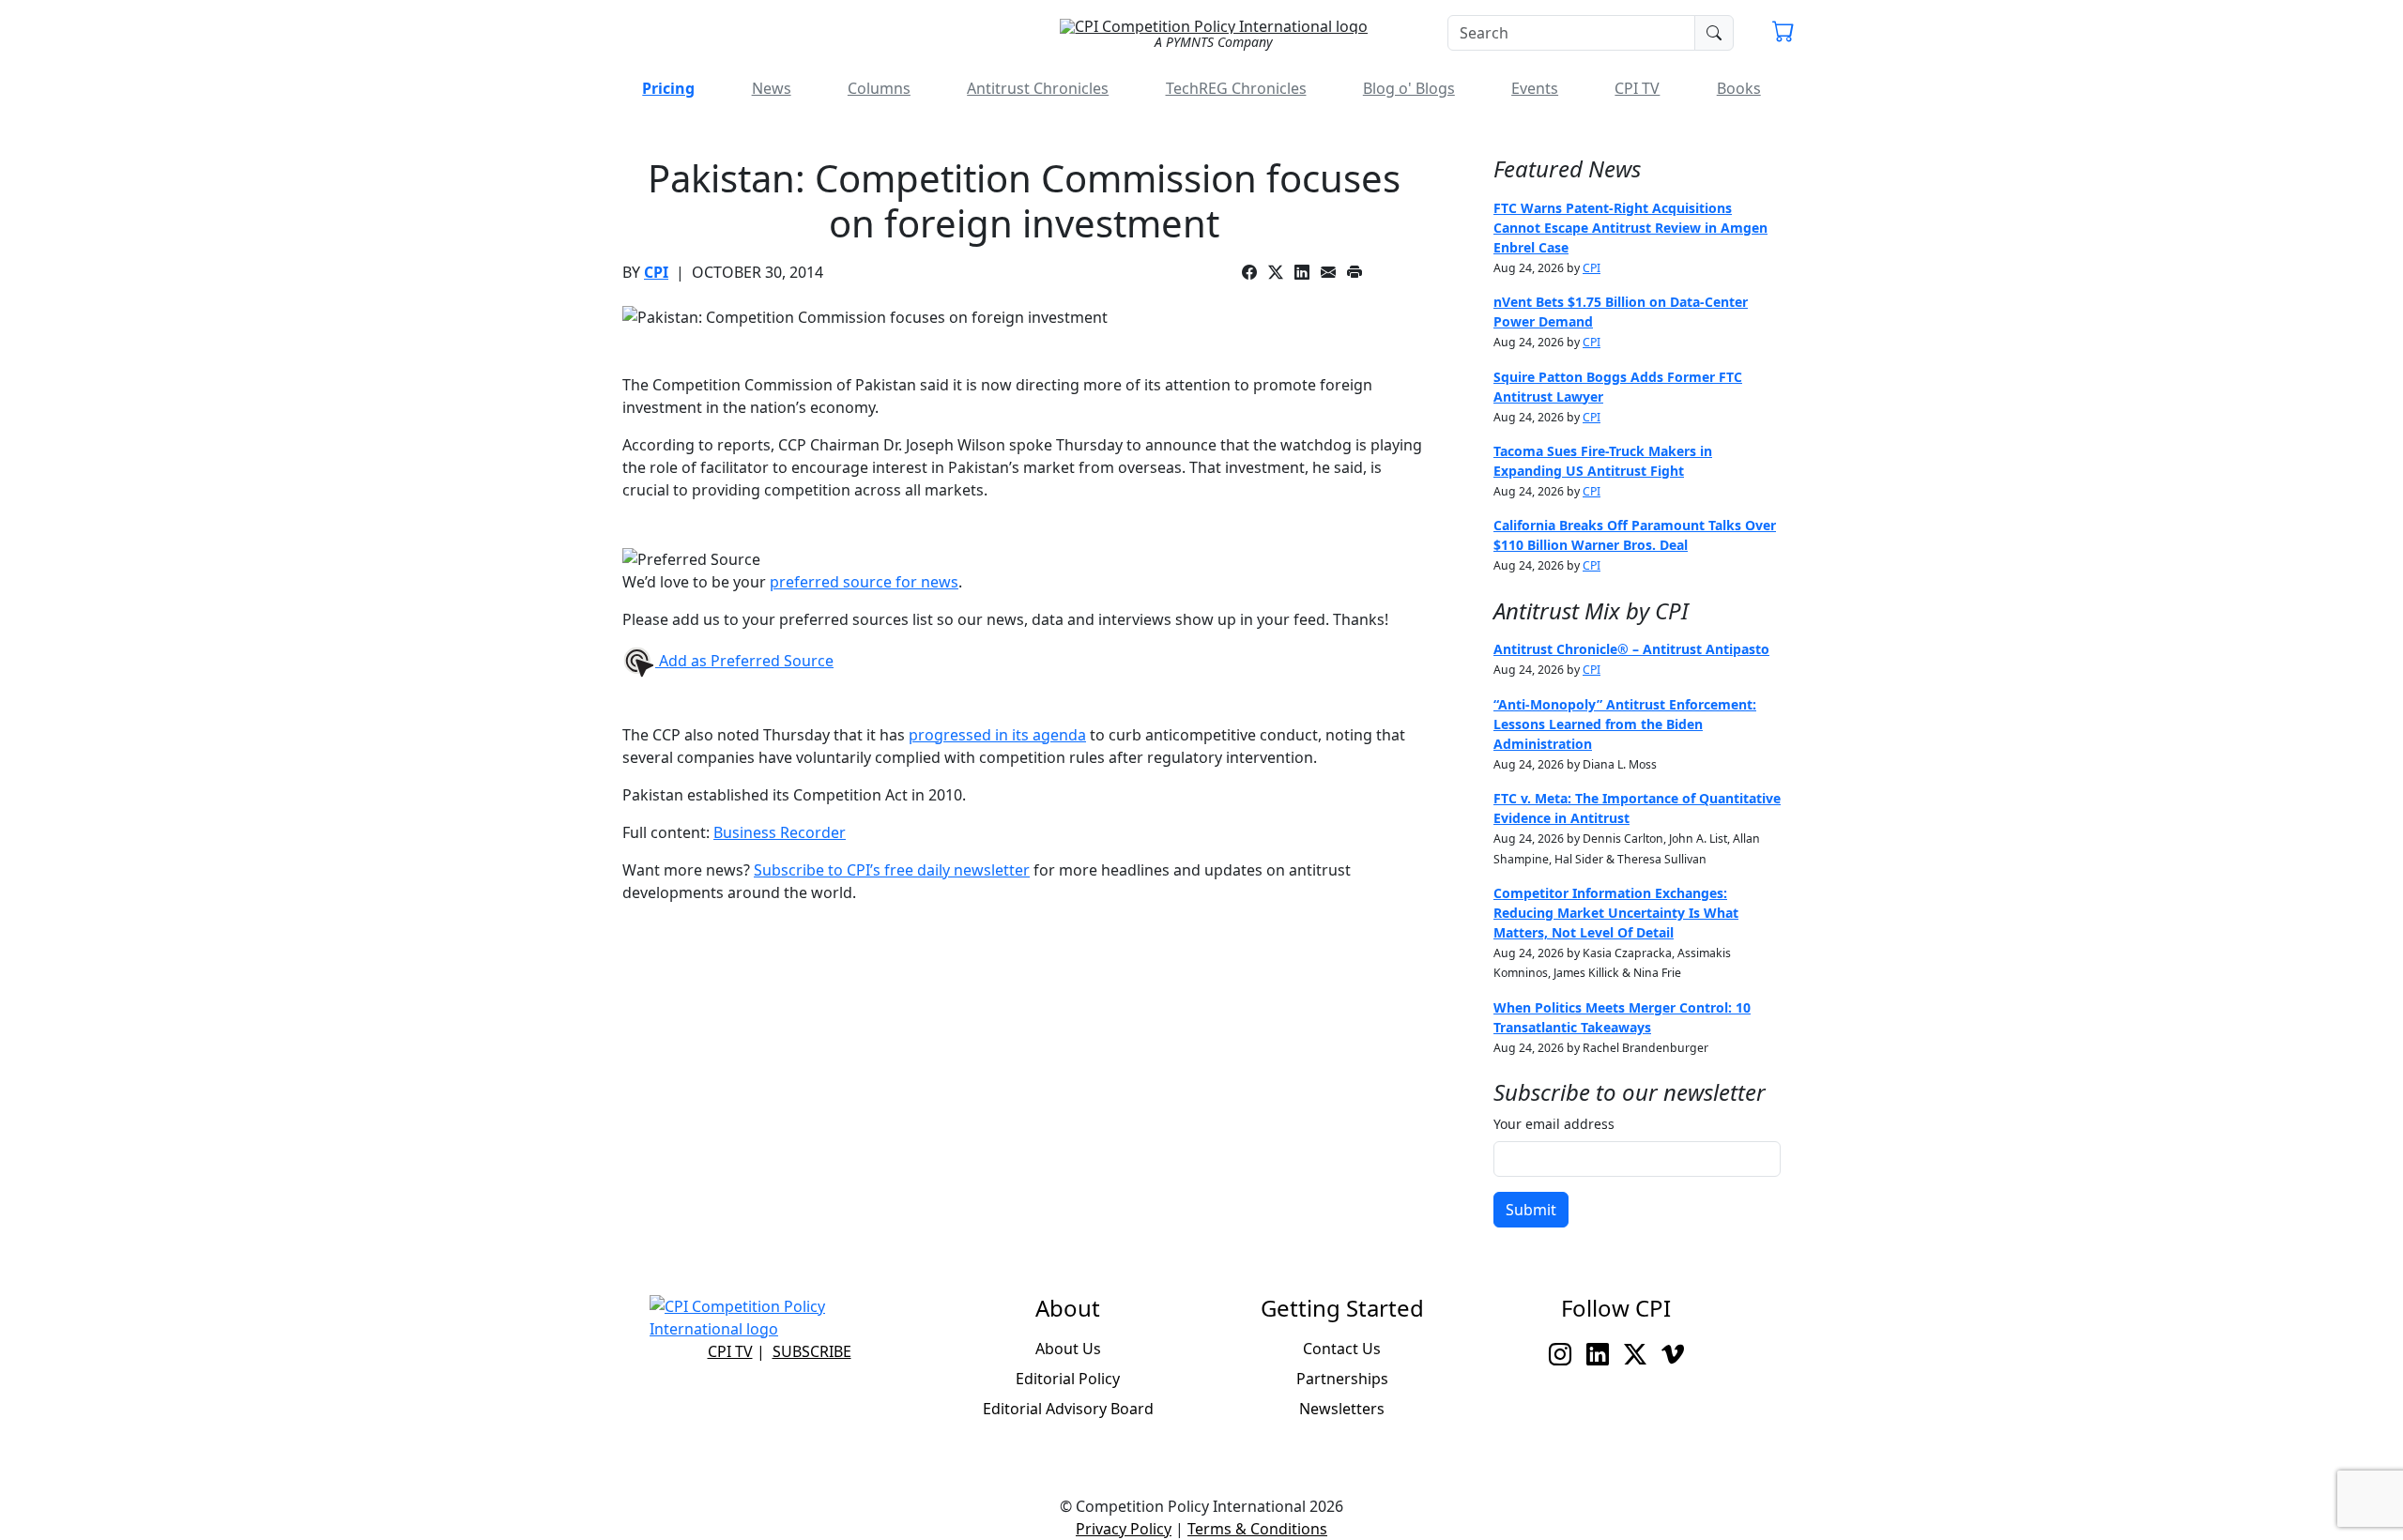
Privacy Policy (1124, 1529)
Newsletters (1342, 1409)
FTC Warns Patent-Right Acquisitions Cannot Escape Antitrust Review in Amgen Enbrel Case (1630, 228)
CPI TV (1637, 88)
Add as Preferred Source (744, 661)
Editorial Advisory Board (1068, 1409)
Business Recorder (780, 832)
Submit (1531, 1210)
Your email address (1554, 1124)
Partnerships (1342, 1379)
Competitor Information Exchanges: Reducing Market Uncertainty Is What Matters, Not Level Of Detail (1616, 913)
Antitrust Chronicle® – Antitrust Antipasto (1631, 649)
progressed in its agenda (997, 735)
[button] (1783, 34)
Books (1739, 88)
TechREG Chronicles (1236, 88)
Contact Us (1342, 1349)
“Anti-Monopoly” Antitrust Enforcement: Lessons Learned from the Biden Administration (1625, 724)
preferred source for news (864, 582)
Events (1535, 88)
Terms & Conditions (1257, 1529)
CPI (656, 272)
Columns (879, 88)
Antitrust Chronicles (1038, 88)
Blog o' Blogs (1409, 88)
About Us (1068, 1349)
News (772, 88)
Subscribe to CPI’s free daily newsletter (892, 870)
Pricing (668, 88)
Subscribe (812, 1351)
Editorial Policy (1068, 1379)
